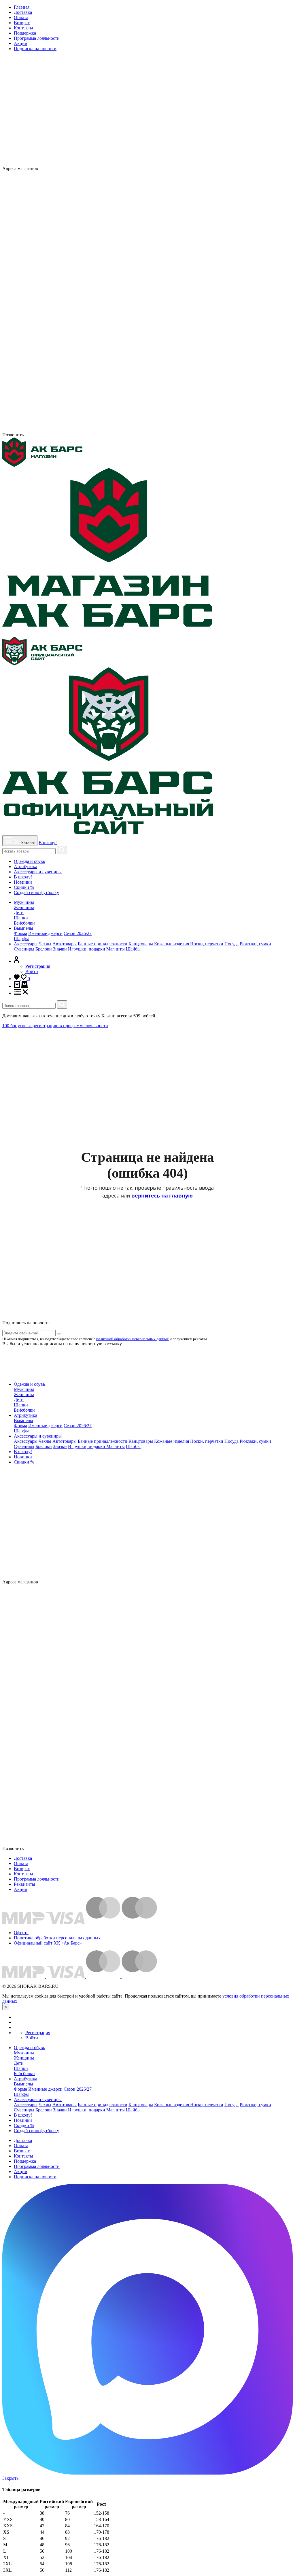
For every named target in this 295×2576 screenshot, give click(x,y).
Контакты (23, 28)
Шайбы (133, 949)
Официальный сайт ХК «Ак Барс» (48, 1943)
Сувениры (24, 949)
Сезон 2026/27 (78, 933)
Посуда (231, 944)
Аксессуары (26, 944)
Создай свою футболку (36, 892)
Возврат (22, 23)
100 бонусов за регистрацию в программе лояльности (55, 1026)
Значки (60, 949)
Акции (21, 43)
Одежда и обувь (29, 861)
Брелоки (44, 949)
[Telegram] (147, 430)
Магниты (116, 949)
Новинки (23, 882)
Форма (20, 933)
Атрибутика (25, 866)
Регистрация (38, 966)
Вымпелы (23, 928)
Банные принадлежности (103, 944)
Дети (19, 913)
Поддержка (25, 33)
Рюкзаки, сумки (255, 944)
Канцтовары (141, 944)
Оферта (21, 1933)
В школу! (48, 843)
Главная (22, 7)
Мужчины (24, 902)
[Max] (168, 168)
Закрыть (10, 2478)
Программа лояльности (37, 38)
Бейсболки (24, 923)
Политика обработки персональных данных (57, 1938)
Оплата (21, 17)
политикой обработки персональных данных (133, 1339)
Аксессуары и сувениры (38, 872)
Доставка (23, 12)
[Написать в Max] (147, 2473)
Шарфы (21, 939)
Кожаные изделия (172, 944)
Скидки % (24, 887)
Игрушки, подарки (87, 949)
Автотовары (65, 944)
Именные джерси (45, 933)
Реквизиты (24, 1884)
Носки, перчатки (207, 944)
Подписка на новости (35, 49)
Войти (32, 971)
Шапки (21, 918)
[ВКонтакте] (157, 168)
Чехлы (45, 944)
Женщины (24, 907)
